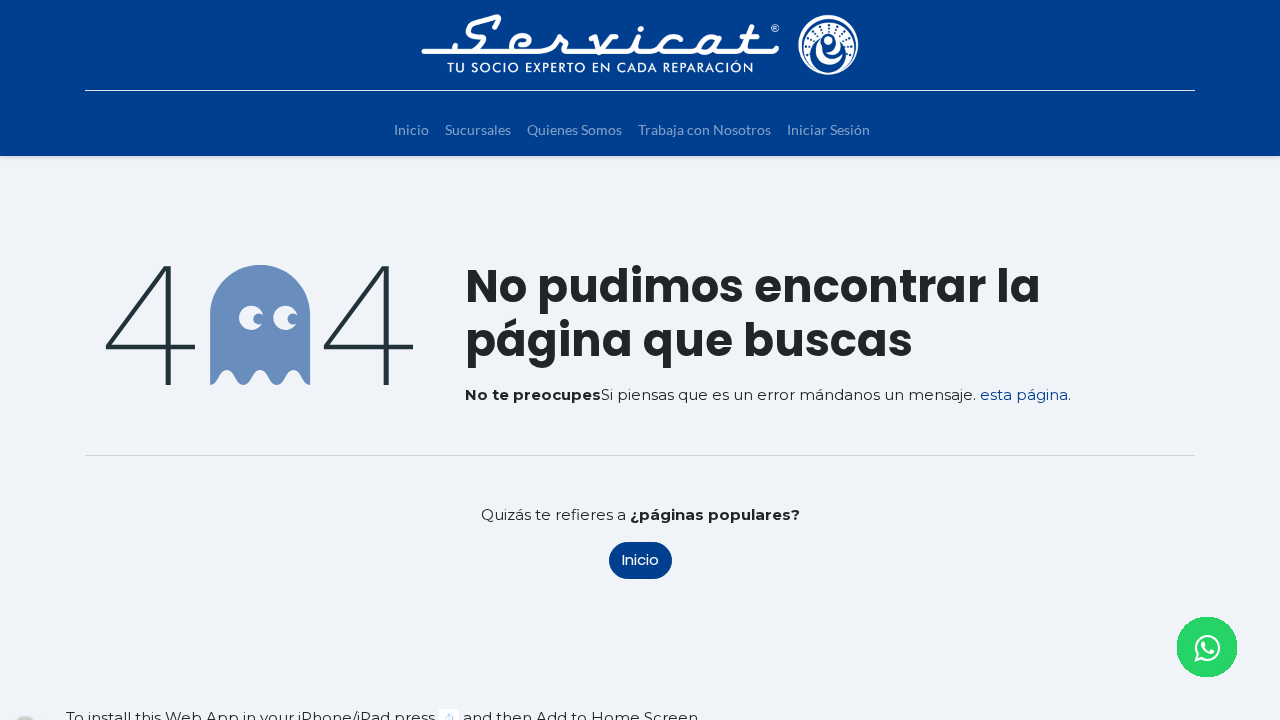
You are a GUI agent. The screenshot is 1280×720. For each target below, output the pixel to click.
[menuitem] (411, 129)
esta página (1024, 394)
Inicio (640, 559)
